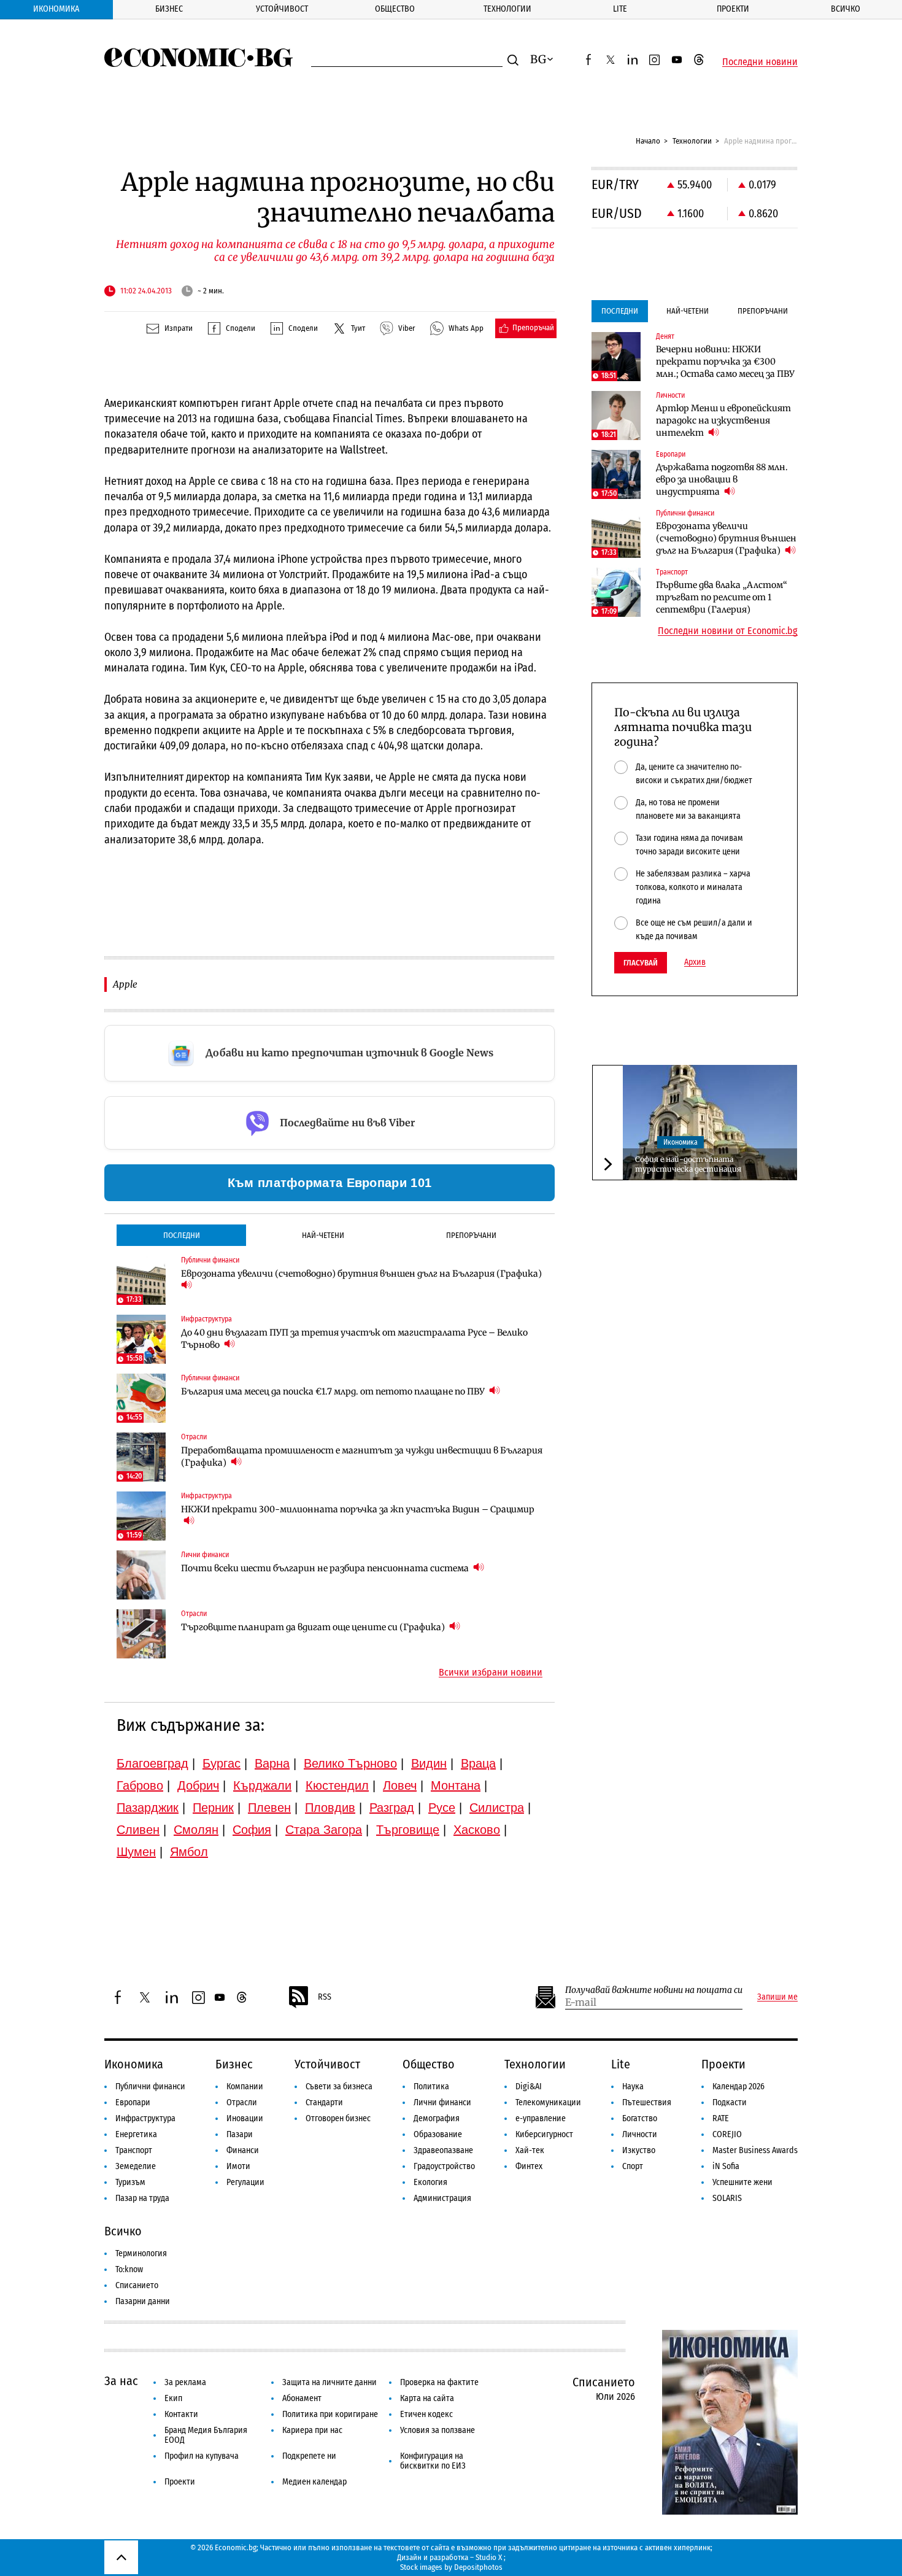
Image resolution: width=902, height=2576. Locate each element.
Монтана (456, 1785)
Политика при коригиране (330, 2414)
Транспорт (134, 2150)
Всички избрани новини (491, 1673)
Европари (133, 2102)
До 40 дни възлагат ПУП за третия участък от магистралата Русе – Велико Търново (354, 1339)
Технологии (507, 9)
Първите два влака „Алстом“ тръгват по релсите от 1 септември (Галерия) (722, 597)
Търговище (408, 1830)
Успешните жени (742, 2182)
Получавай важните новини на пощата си (654, 1990)
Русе (442, 1808)
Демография (437, 2118)
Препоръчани (471, 1235)
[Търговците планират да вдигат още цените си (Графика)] (141, 1634)
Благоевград (152, 1763)
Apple (125, 984)
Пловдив (330, 1808)
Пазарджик (148, 1808)
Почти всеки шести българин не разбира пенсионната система (326, 1568)
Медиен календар (314, 2482)
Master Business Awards (755, 2150)
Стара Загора (324, 1830)
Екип (173, 2398)
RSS (325, 1997)
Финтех (529, 2166)
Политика (431, 2087)
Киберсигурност (544, 2134)
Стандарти (324, 2102)
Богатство (640, 2118)
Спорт (633, 2166)
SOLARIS (727, 2198)
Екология (430, 2182)
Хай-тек (530, 2150)
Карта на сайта (427, 2398)
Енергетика (136, 2134)
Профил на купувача (202, 2456)
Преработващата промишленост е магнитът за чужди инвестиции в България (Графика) (362, 1456)
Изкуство (639, 2150)
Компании (245, 2087)
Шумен (136, 1852)
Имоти (238, 2166)
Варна (272, 1763)
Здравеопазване (443, 2150)
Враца (478, 1763)
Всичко (846, 9)
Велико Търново (350, 1763)
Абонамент (302, 2398)
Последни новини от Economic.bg (728, 631)
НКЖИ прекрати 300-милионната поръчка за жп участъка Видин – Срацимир (358, 1509)
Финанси (243, 2150)
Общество (395, 9)
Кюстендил (337, 1785)
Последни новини (760, 62)
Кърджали (262, 1785)
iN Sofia (726, 2166)
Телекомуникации (548, 2102)
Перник (213, 1808)
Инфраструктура (145, 2118)
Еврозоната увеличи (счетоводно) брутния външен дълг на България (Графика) (361, 1274)
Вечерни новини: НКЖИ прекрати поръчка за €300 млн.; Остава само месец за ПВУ (725, 362)
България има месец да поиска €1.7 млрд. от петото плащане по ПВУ (334, 1391)
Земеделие (136, 2166)
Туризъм (130, 2182)
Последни (182, 1235)
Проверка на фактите (439, 2382)
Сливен (138, 1830)
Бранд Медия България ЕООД (206, 2435)
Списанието (137, 2285)
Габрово (140, 1785)
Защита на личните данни (330, 2382)
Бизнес (169, 9)
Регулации (245, 2182)
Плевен (269, 1808)
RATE (721, 2118)
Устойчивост (282, 9)
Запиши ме (777, 1997)
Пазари (240, 2134)
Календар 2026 (738, 2087)
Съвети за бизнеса (339, 2087)
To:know (129, 2269)
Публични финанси (150, 2087)
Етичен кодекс (426, 2414)
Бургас (222, 1763)
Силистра (497, 1808)
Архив (695, 962)
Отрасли (242, 2102)
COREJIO (727, 2134)
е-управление (541, 2118)
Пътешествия (647, 2102)
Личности (640, 2134)
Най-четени (323, 1235)
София (252, 1830)
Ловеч (400, 1785)
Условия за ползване (438, 2430)
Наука (633, 2087)
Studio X (489, 2557)
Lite (620, 9)
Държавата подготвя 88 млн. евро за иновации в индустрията (722, 479)
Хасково (477, 1830)
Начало (648, 141)
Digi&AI (529, 2087)
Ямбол (189, 1852)
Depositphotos (478, 2567)
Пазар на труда (142, 2198)
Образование (438, 2134)
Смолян (196, 1830)
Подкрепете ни (309, 2456)
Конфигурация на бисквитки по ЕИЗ (433, 2461)
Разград (392, 1808)
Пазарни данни (143, 2301)
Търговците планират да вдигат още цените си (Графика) (314, 1627)
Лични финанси (442, 2102)
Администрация (442, 2198)
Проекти (733, 9)
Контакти (181, 2414)
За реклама (185, 2382)
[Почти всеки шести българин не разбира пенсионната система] (141, 1575)
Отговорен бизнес (338, 2118)
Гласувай (641, 963)
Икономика (56, 9)
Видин (429, 1763)
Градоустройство (444, 2166)
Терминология (141, 2253)
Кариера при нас (312, 2430)
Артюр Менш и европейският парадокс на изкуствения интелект (723, 420)
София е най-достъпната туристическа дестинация (688, 1164)
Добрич (198, 1785)
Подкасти (730, 2102)
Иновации (245, 2118)
